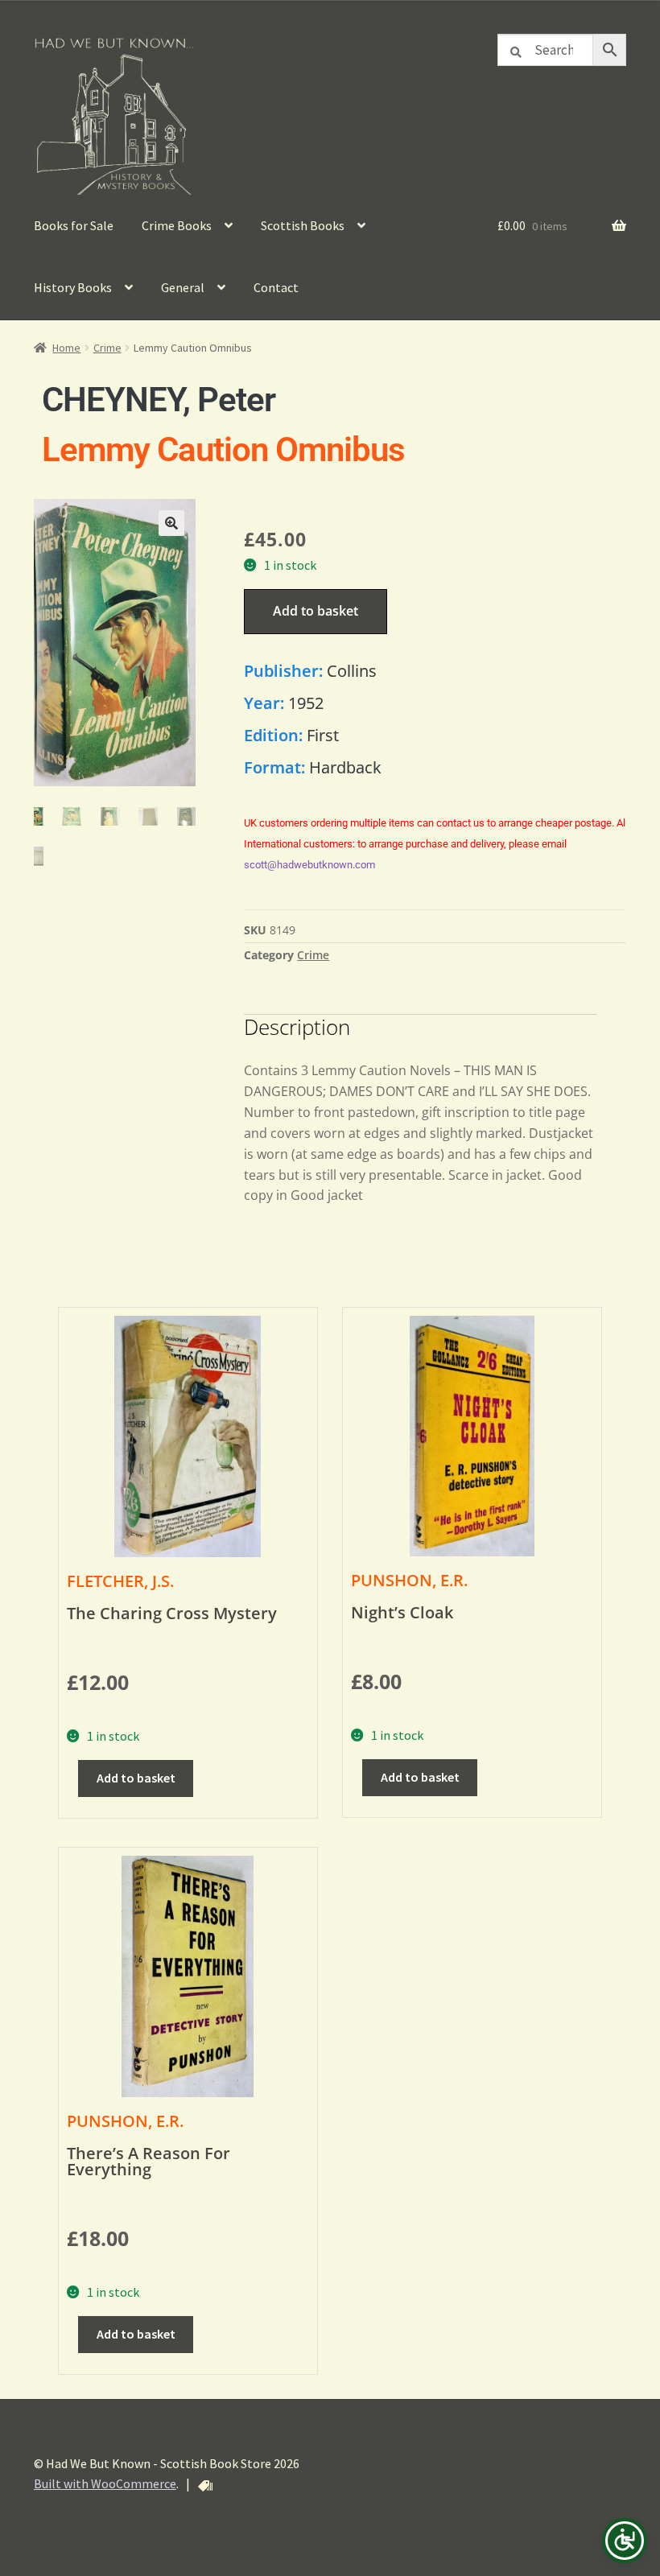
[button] (171, 523)
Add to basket (316, 611)
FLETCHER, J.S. (120, 1581)
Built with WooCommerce (105, 2483)
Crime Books (177, 225)
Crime (107, 348)
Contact (276, 287)
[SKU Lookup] (205, 2486)
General (183, 287)
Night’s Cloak (402, 1612)
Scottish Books (303, 225)
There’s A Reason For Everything (148, 2161)
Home (66, 348)
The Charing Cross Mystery (172, 1613)
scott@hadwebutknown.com (309, 865)
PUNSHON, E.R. (409, 1580)
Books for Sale (74, 225)
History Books (73, 287)
